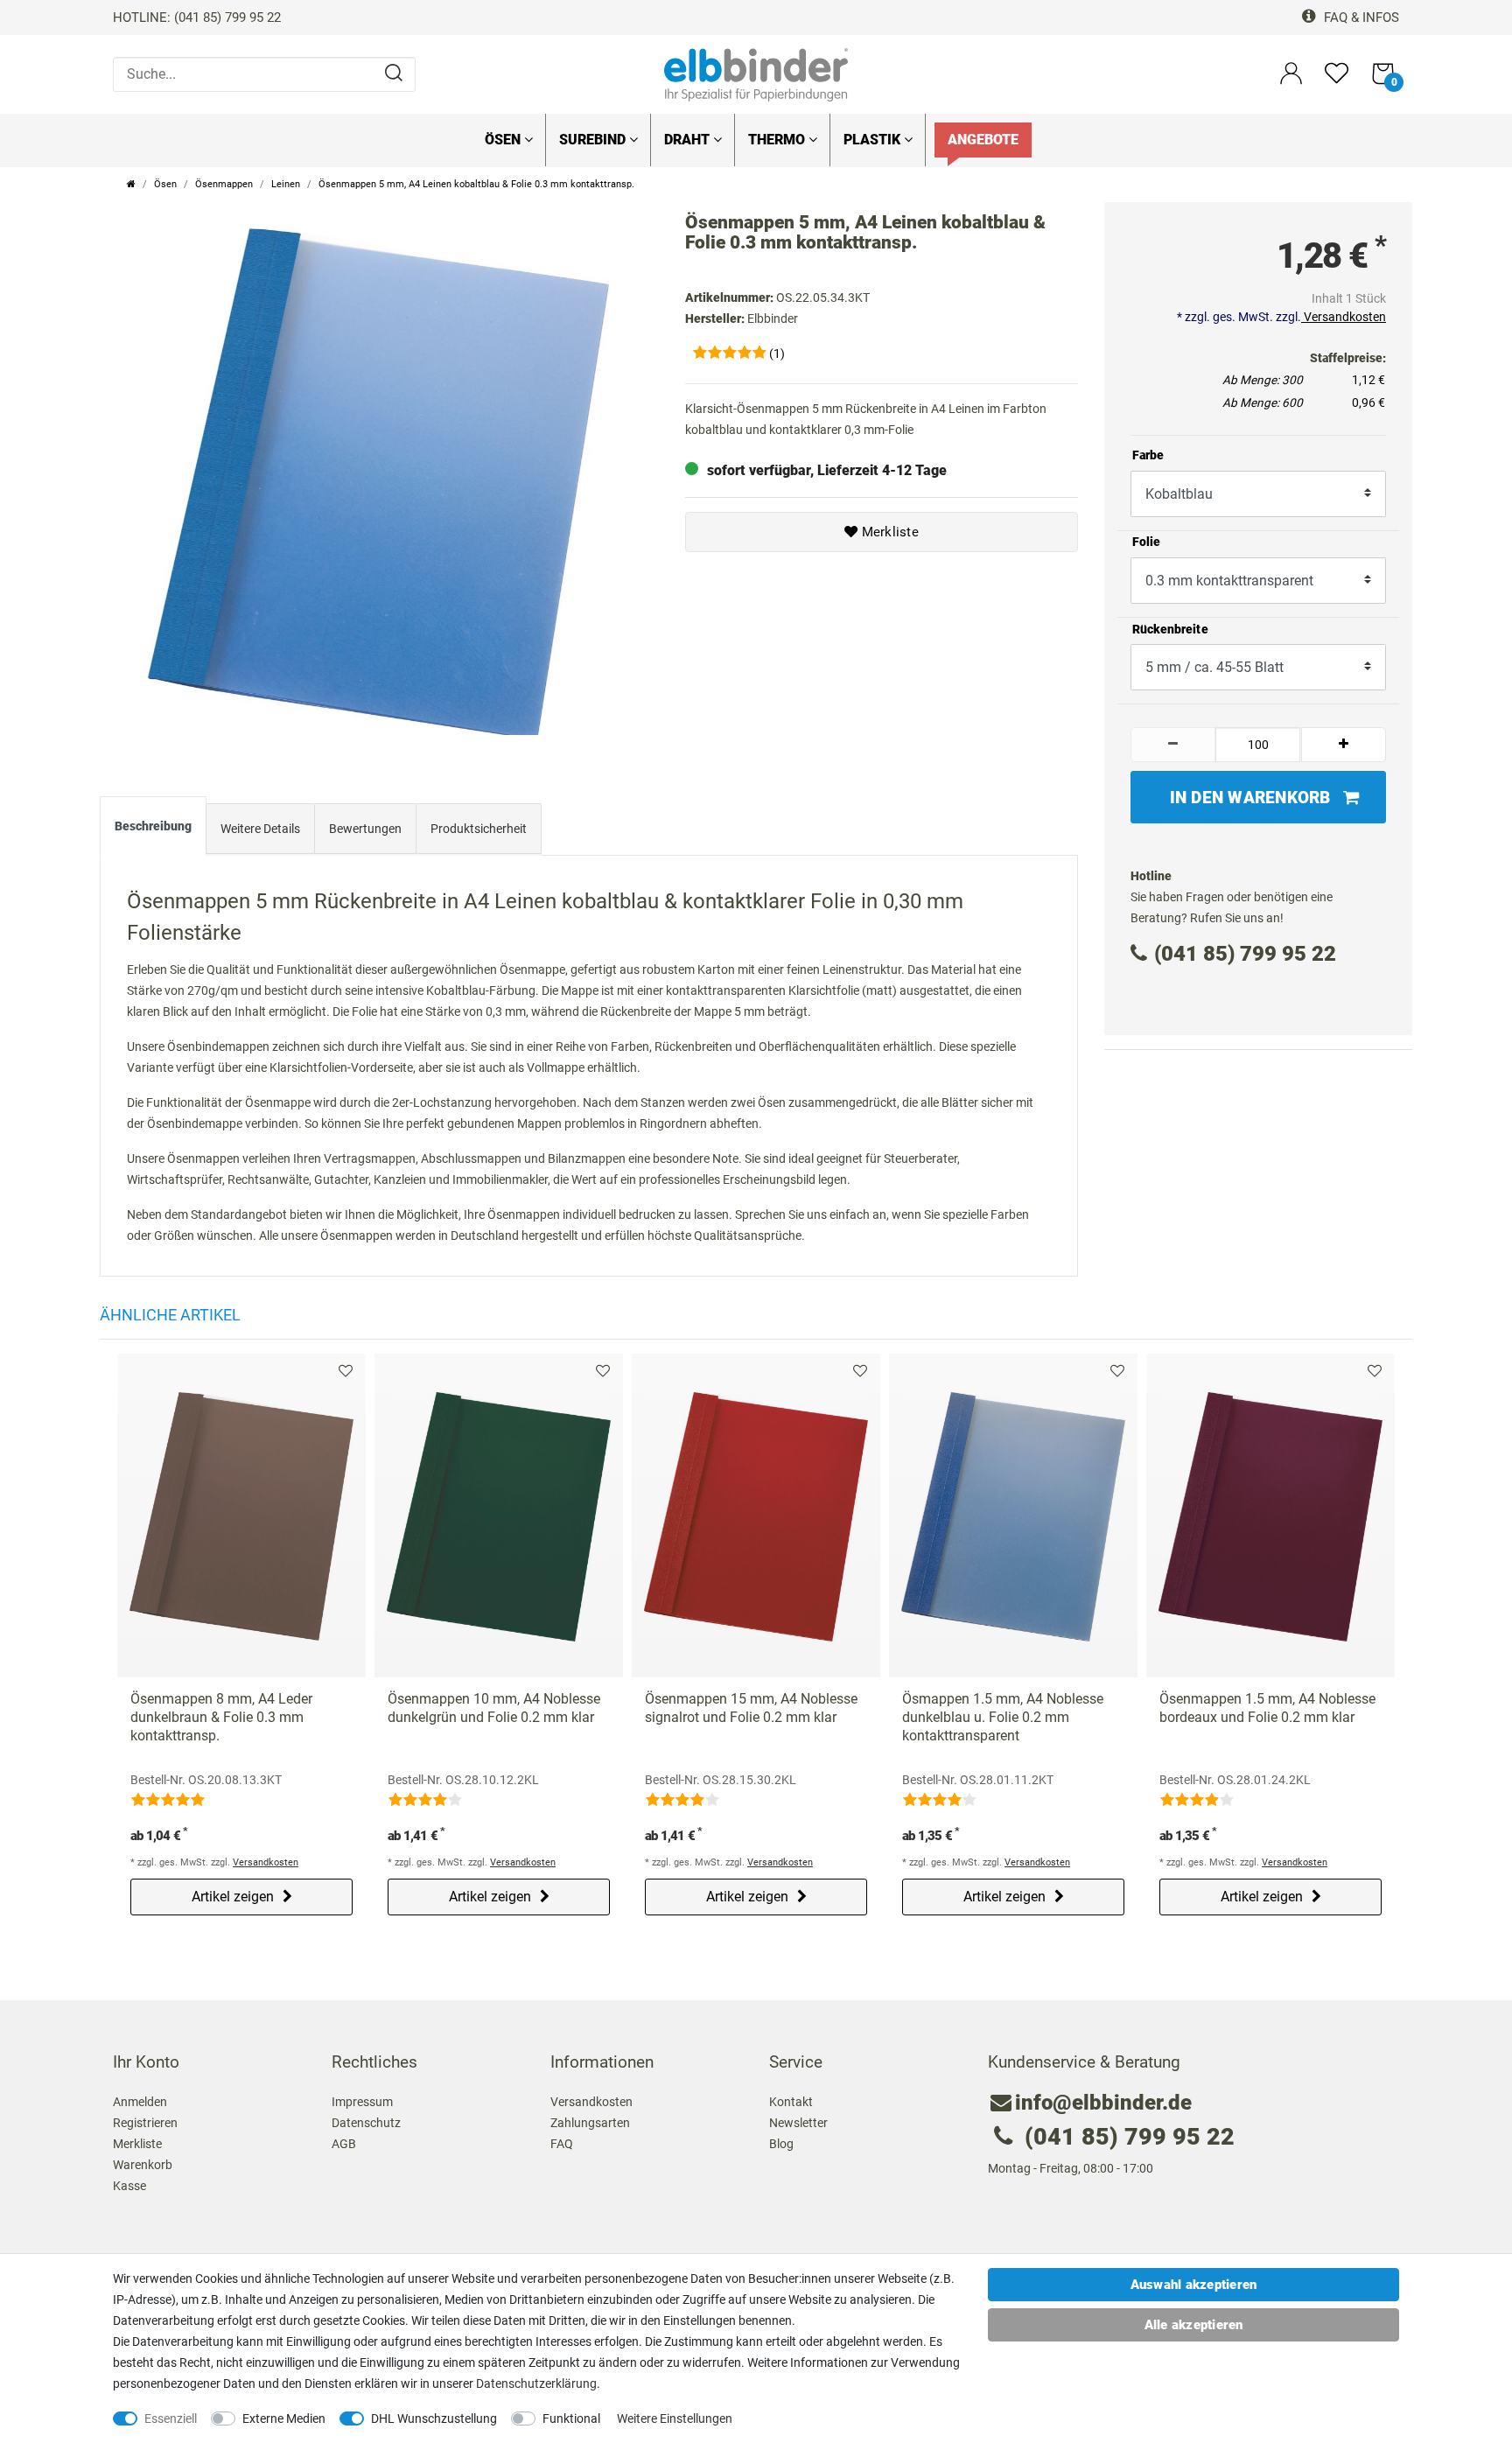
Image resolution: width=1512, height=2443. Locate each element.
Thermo (778, 140)
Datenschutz (366, 2123)
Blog (781, 2144)
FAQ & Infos (1360, 17)
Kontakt (791, 2102)
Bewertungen (365, 829)
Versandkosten (1344, 317)
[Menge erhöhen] (1344, 745)
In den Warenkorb (1250, 798)
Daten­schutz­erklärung (536, 2383)
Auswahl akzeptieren (1194, 2285)
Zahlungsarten (590, 2123)
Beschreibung (153, 826)
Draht (689, 140)
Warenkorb (143, 2165)
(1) (777, 353)
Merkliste (888, 532)
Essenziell (171, 2418)
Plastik (874, 140)
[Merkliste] (1337, 81)
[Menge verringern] (1173, 745)
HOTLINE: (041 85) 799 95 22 (197, 17)
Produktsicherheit (479, 829)
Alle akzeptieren (1194, 2325)
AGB (344, 2144)
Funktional (571, 2418)
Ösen (504, 140)
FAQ (562, 2144)
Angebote (983, 140)
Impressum (362, 2102)
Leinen (286, 184)
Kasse (129, 2186)
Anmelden (140, 2102)
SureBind (594, 140)
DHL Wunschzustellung (434, 2418)
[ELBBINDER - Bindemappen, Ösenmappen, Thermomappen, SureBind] (756, 73)
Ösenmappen (224, 184)
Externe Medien (284, 2418)
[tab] (153, 829)
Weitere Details (260, 829)
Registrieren (145, 2123)
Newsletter (798, 2123)
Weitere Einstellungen (675, 2418)
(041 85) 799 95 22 (1245, 954)
